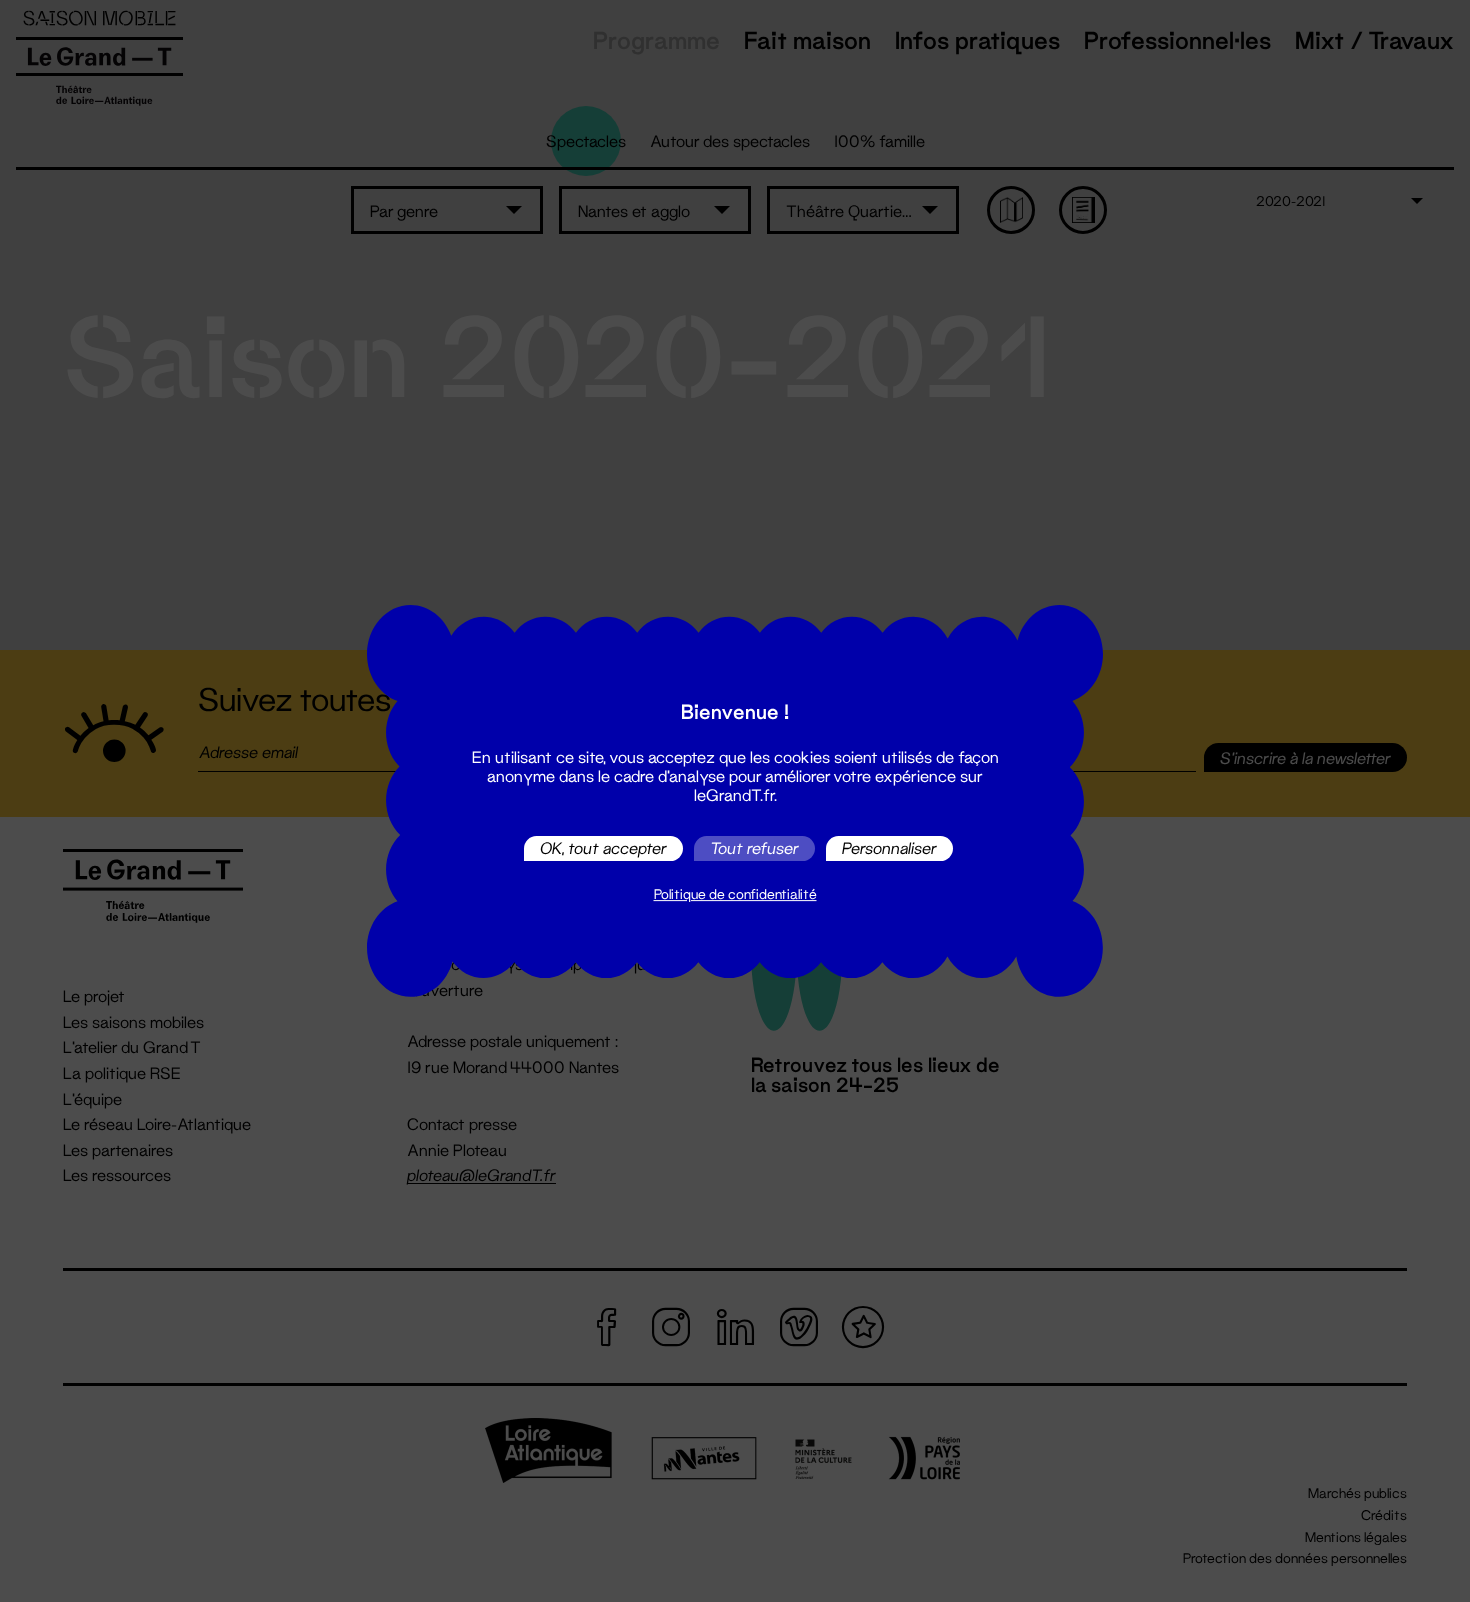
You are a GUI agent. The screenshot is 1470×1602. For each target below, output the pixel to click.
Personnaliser (889, 848)
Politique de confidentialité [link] (735, 894)
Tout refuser (754, 848)
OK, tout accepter (603, 848)
